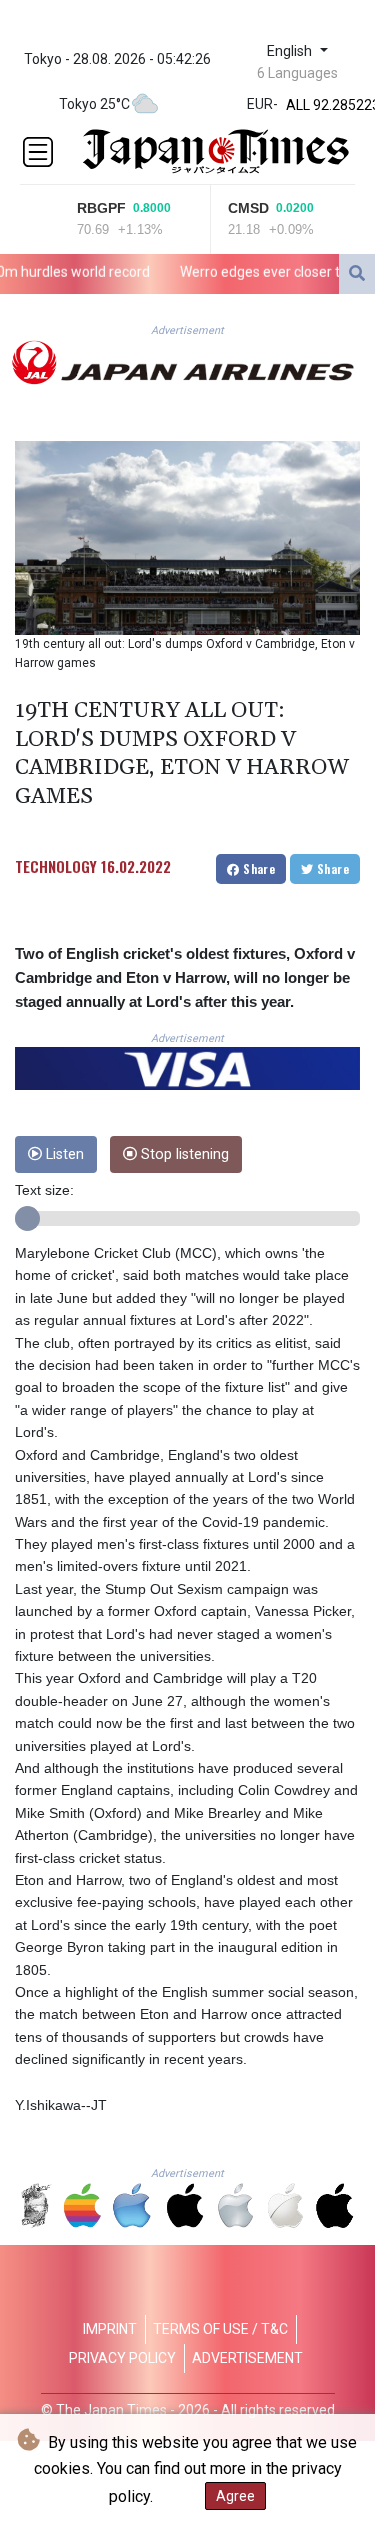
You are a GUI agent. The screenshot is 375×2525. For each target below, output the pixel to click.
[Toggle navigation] (38, 152)
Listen (63, 1154)
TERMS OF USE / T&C (220, 2329)
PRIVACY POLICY (122, 2358)
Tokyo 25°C (94, 104)
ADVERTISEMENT (247, 2358)
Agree (235, 2496)
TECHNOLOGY (56, 866)
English (291, 51)
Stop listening (183, 1154)
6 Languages (297, 73)
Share (257, 868)
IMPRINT (110, 2329)
